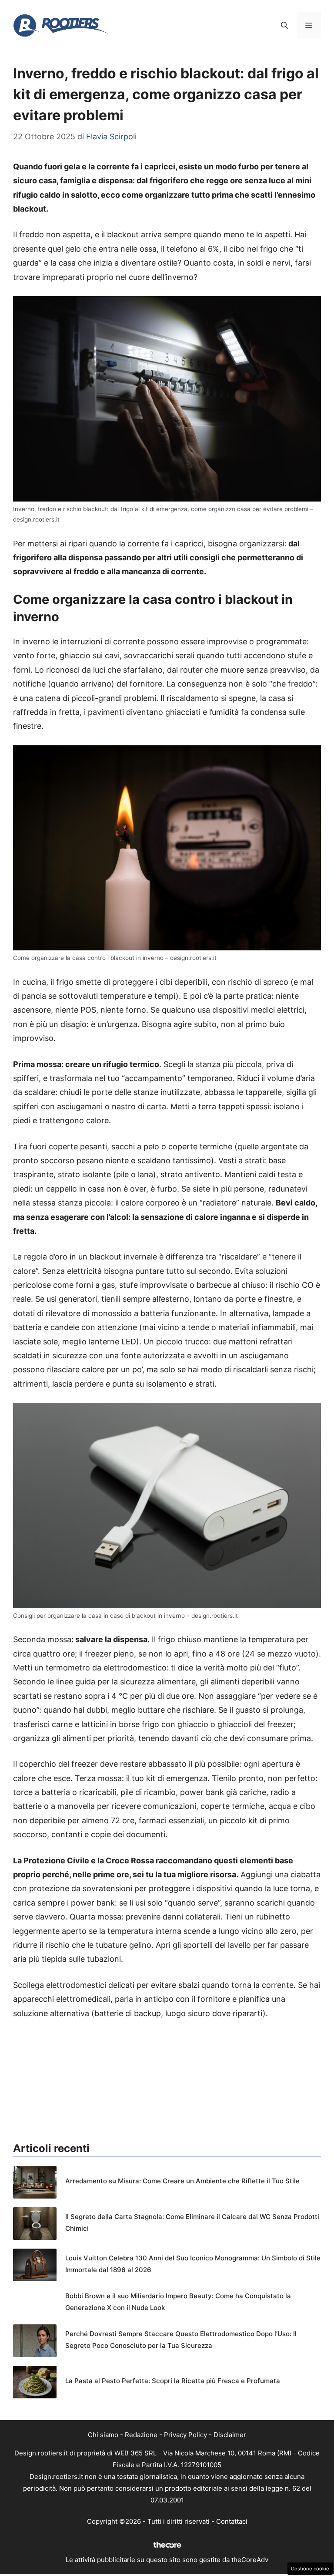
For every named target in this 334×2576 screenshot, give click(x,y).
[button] (284, 25)
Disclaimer (230, 2435)
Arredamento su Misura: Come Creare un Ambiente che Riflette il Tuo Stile (182, 2181)
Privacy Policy (185, 2435)
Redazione (141, 2435)
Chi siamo (103, 2435)
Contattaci (232, 2521)
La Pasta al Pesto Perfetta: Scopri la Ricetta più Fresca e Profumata (173, 2381)
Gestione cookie (310, 2569)
